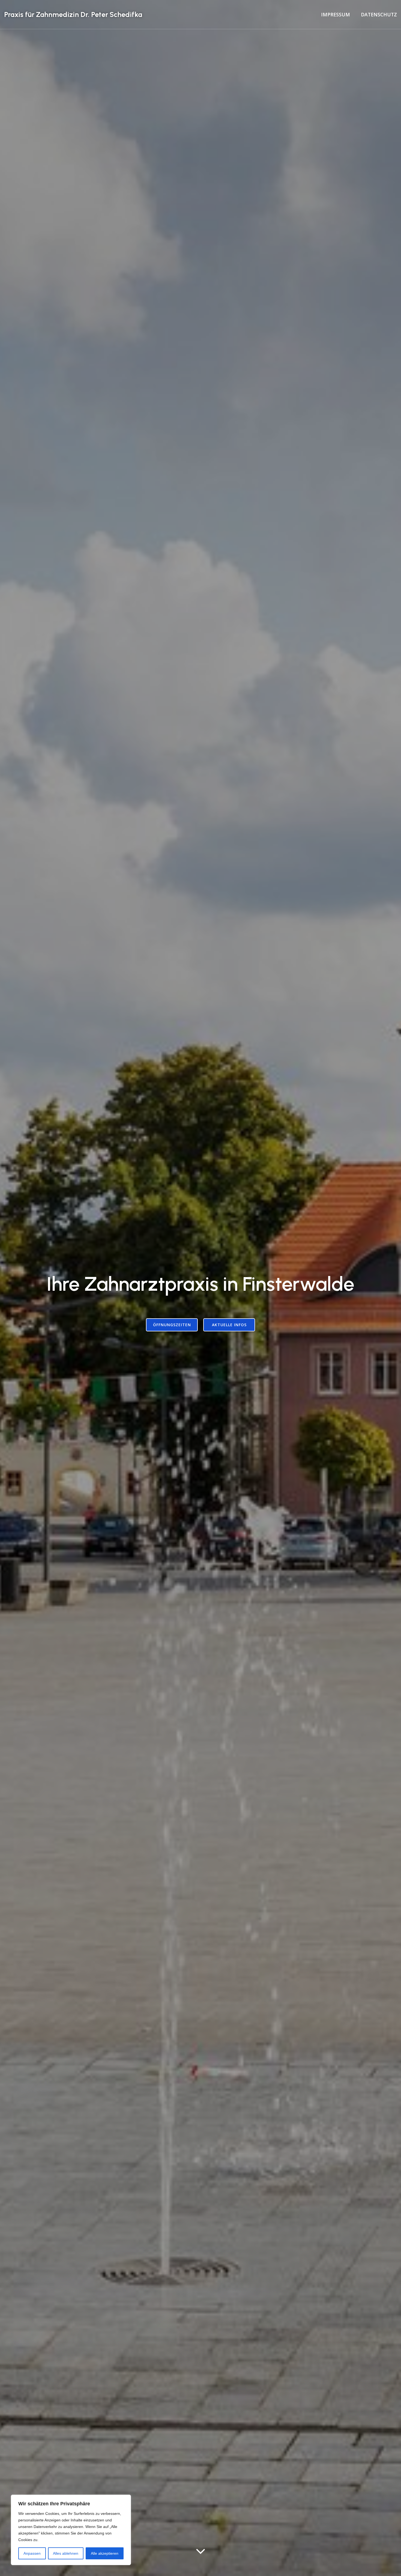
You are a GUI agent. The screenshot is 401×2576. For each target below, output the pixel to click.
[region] (71, 2530)
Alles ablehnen (66, 2553)
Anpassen (32, 2553)
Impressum (336, 14)
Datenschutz (379, 14)
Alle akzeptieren (105, 2553)
